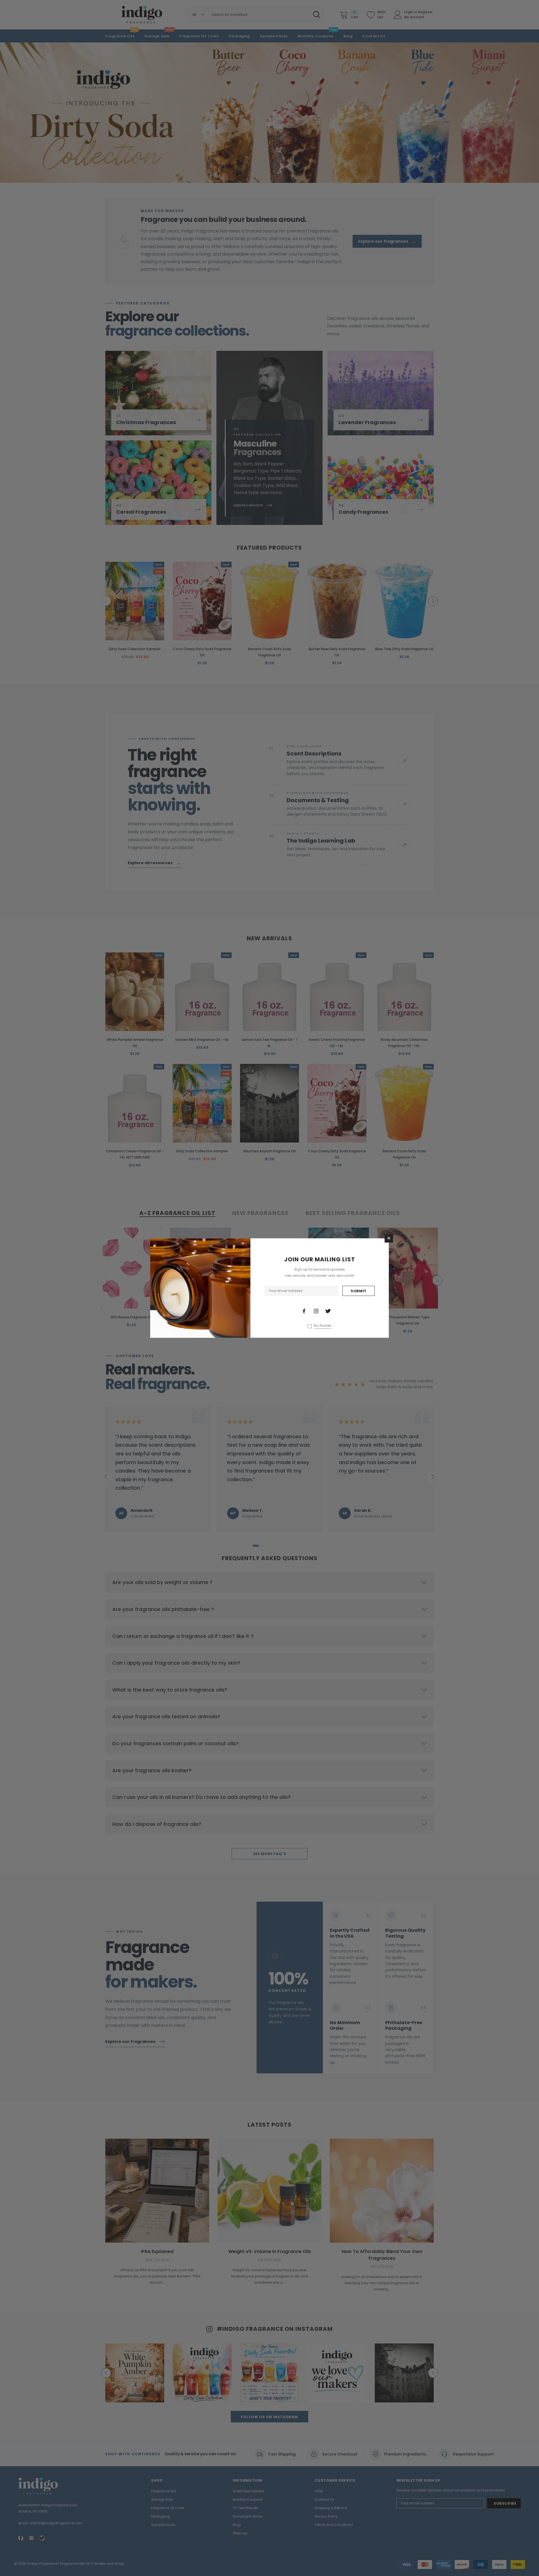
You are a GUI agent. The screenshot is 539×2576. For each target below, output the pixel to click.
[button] (389, 1238)
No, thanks (323, 1326)
